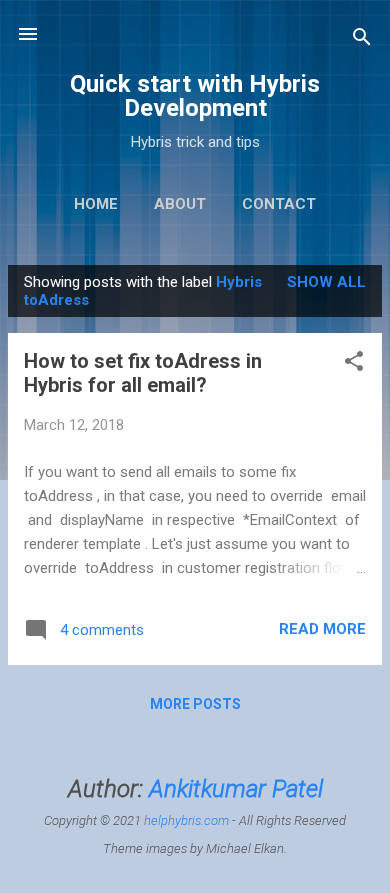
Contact (279, 204)
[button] (354, 364)
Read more (322, 629)
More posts (195, 704)
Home (96, 204)
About (180, 204)
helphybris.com (186, 820)
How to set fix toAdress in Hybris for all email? (143, 373)
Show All (326, 282)
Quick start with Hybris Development (195, 96)
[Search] (362, 40)
